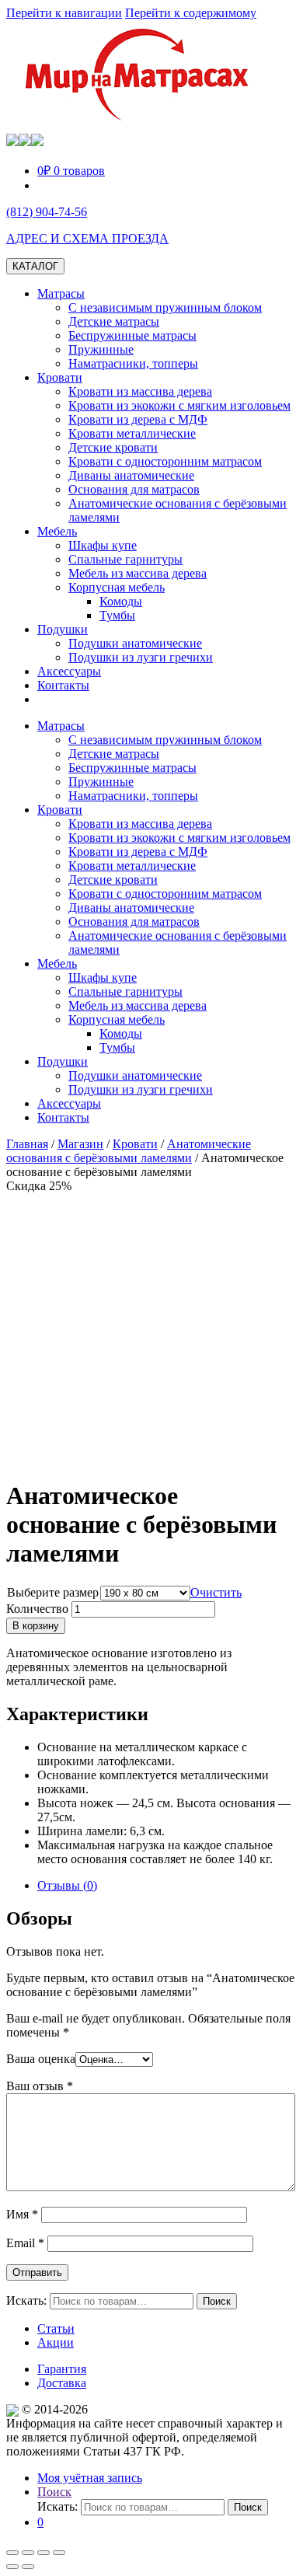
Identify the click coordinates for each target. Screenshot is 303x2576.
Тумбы (117, 615)
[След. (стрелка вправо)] (28, 2567)
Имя (22, 2214)
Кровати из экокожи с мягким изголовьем (179, 405)
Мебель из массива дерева (138, 573)
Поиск (54, 2492)
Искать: (26, 2300)
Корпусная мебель (117, 587)
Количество (37, 1609)
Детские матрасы (114, 321)
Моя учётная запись (90, 2478)
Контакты (63, 685)
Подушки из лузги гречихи (141, 657)
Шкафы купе (103, 545)
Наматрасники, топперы (133, 363)
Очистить (216, 1592)
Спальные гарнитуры (125, 559)
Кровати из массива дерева (140, 391)
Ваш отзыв (40, 2086)
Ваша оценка (41, 2059)
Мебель (57, 531)
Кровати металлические (132, 433)
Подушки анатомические (135, 643)
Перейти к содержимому (191, 13)
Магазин (80, 1144)
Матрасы (61, 293)
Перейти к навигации (64, 13)
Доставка (62, 2383)
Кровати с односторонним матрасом (165, 461)
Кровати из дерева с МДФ (138, 419)
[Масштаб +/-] (59, 2553)
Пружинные (101, 349)
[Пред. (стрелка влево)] (12, 2567)
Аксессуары (69, 671)
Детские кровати (113, 447)
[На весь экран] (44, 2553)
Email (25, 2243)
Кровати (60, 377)
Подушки (63, 629)
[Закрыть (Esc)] (12, 2553)
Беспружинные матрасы (132, 335)
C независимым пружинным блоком (165, 307)
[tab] (167, 1886)
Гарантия (62, 2369)
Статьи (56, 2328)
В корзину (36, 1626)
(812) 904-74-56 (47, 212)
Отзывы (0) (67, 1885)
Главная (27, 1144)
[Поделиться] (28, 2553)
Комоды (121, 601)
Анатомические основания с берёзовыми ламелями (129, 1151)
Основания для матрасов (134, 489)
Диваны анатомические (131, 475)
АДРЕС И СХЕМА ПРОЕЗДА (87, 238)
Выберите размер (53, 1592)
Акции (56, 2342)
